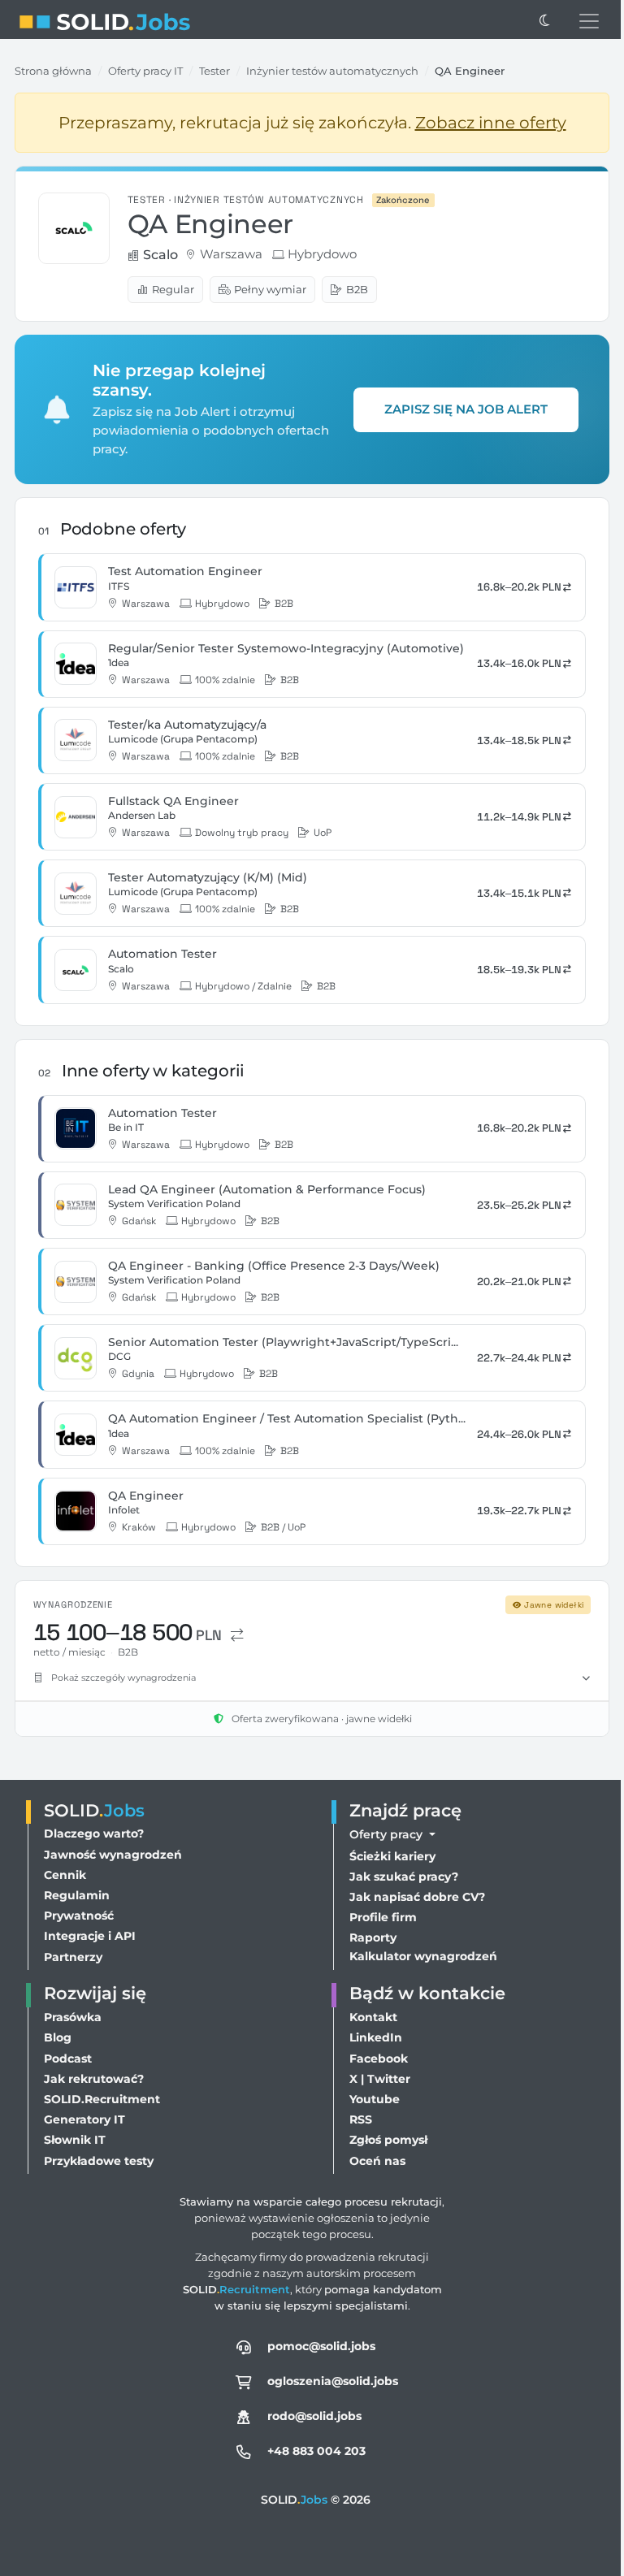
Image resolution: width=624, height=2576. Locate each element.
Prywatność (79, 1916)
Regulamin (77, 1895)
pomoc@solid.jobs (317, 2346)
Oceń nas (373, 2161)
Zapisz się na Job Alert (466, 409)
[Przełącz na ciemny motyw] (544, 21)
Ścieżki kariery (388, 1856)
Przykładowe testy (99, 2161)
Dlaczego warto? (94, 1834)
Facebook (375, 2059)
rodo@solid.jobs (310, 2416)
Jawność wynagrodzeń (113, 1855)
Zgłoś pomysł (384, 2140)
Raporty (369, 1937)
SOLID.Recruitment (102, 2099)
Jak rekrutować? (94, 2079)
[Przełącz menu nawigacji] (589, 21)
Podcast (68, 2059)
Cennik (65, 1875)
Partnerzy (73, 1957)
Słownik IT (75, 2140)
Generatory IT (84, 2119)
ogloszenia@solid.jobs (329, 2381)
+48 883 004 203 (312, 2451)
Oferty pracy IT (145, 71)
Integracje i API (90, 1936)
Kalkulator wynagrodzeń (419, 1956)
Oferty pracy (383, 1834)
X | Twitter (376, 2079)
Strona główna (53, 71)
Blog (58, 2037)
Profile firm (379, 1917)
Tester (214, 71)
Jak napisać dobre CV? (413, 1897)
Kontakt (369, 2017)
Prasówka (73, 2017)
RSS (357, 2119)
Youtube (370, 2099)
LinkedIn (372, 2037)
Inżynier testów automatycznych (332, 71)
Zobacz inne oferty (491, 123)
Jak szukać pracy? (400, 1877)
